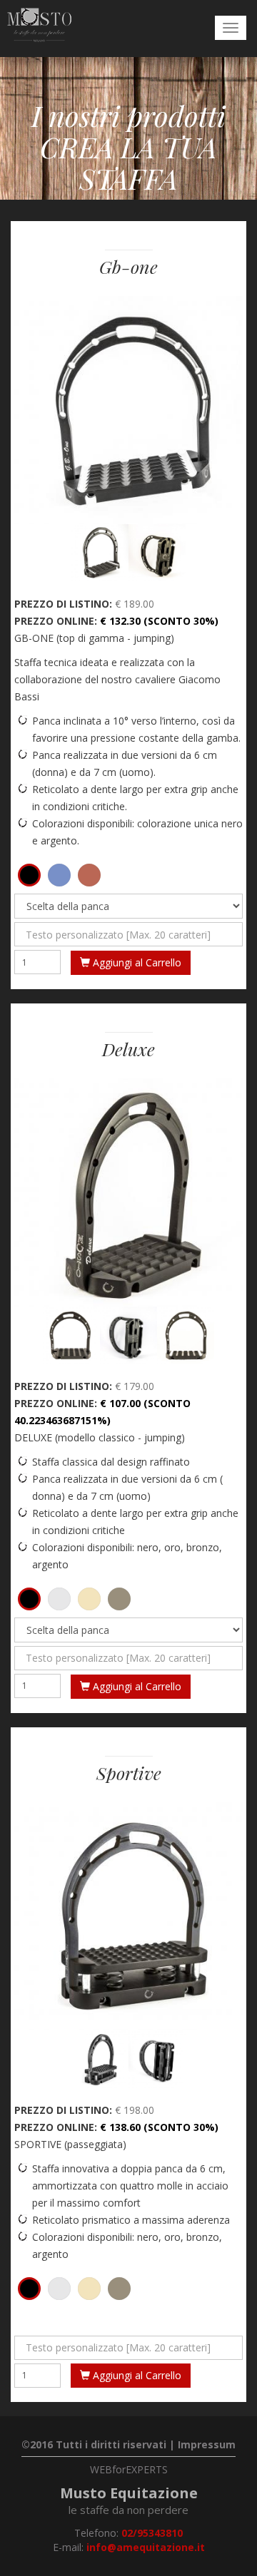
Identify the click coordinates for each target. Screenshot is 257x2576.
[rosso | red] (89, 875)
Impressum (207, 2444)
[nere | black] (29, 875)
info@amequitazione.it (146, 2547)
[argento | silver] (59, 1599)
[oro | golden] (89, 1599)
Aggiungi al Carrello (136, 962)
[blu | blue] (59, 875)
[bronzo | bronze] (119, 1599)
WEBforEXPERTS (129, 2469)
